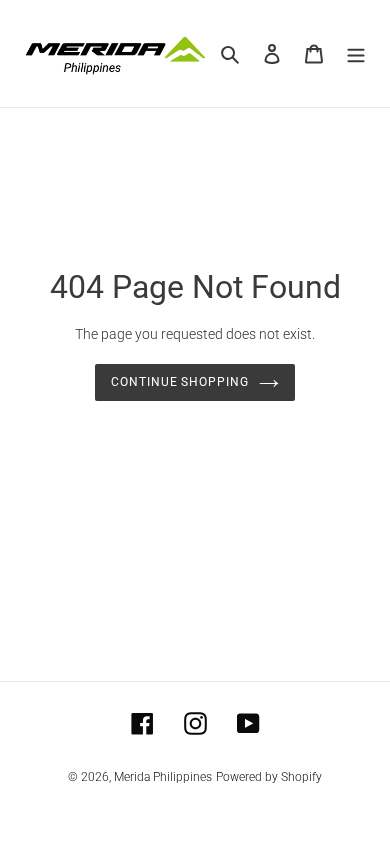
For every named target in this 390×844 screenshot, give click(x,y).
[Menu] (356, 53)
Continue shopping (180, 382)
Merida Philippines (163, 777)
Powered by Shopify (269, 777)
